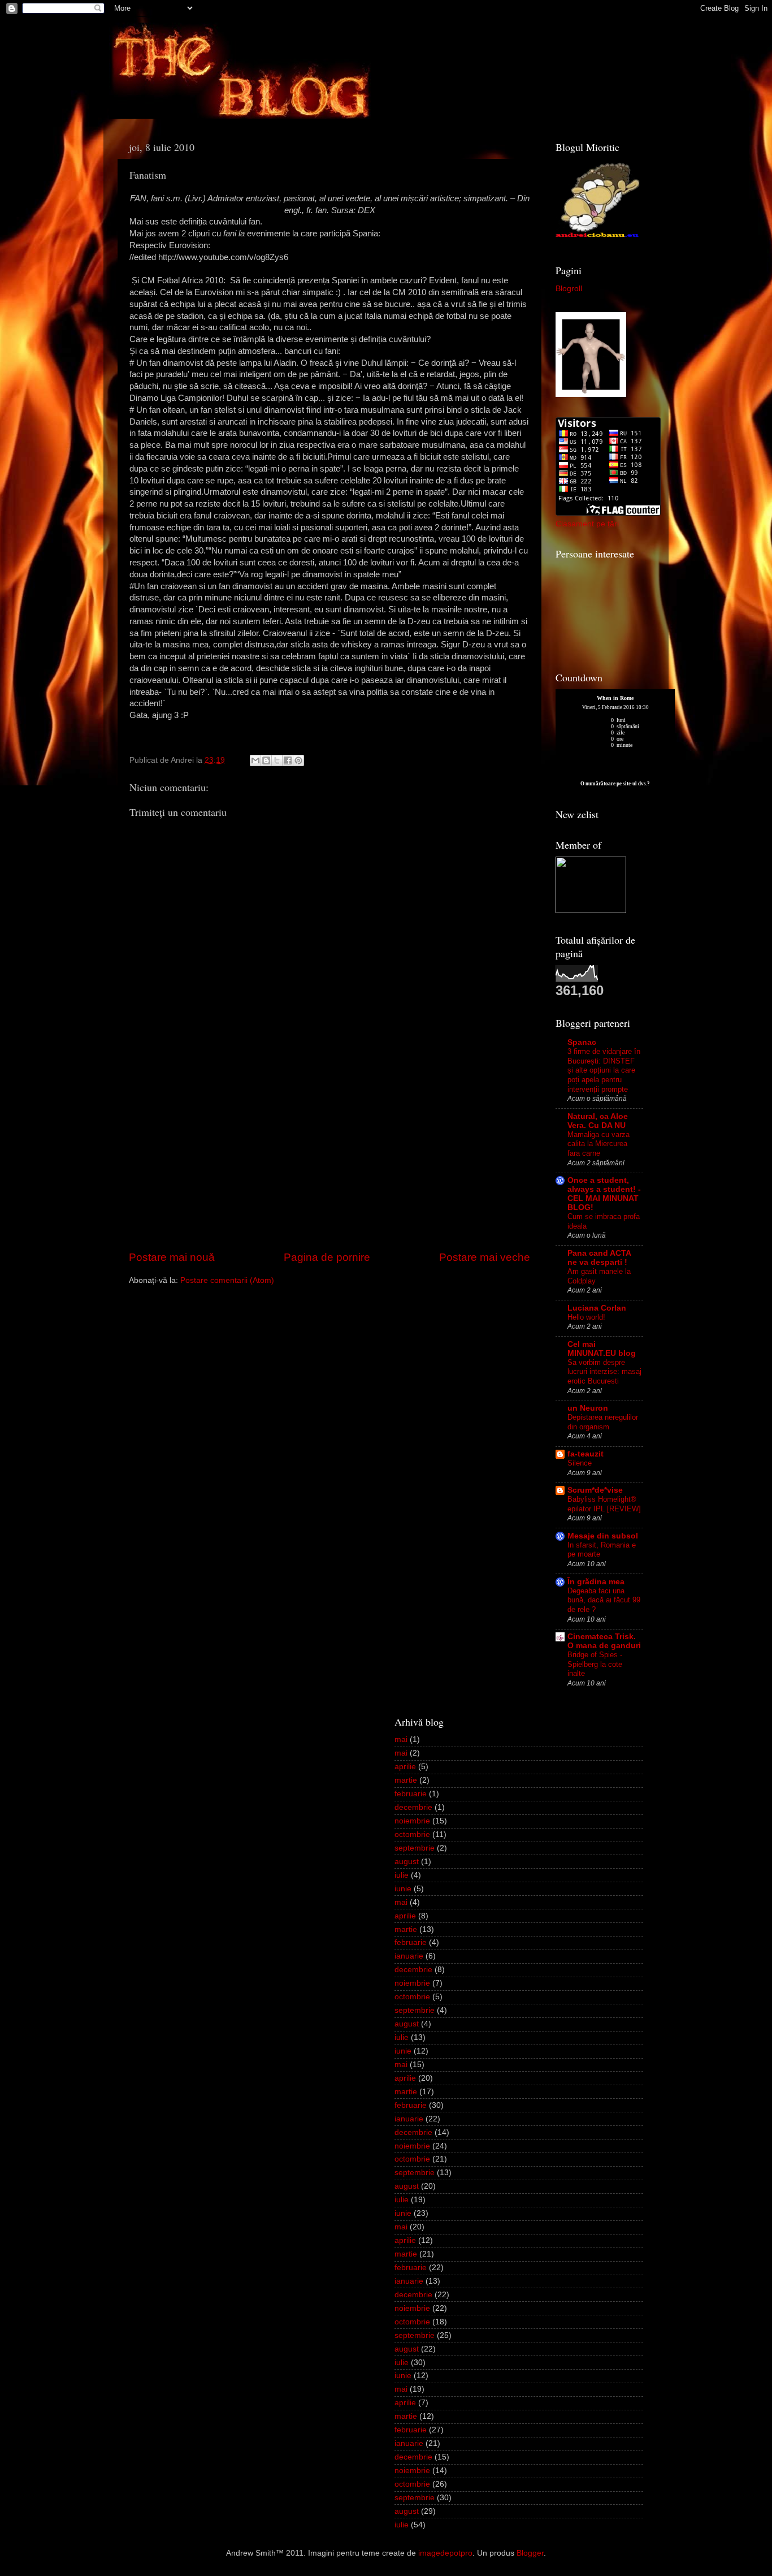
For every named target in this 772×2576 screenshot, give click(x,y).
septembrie (415, 1848)
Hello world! (586, 1317)
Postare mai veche (485, 1257)
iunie (403, 1889)
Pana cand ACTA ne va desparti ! (599, 1258)
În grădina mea (596, 1582)
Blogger (530, 2553)
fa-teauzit (585, 1454)
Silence (580, 1463)
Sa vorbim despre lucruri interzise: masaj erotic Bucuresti (604, 1372)
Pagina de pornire (327, 1257)
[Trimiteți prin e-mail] (255, 760)
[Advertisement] (329, 1164)
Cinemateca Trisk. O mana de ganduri (604, 1641)
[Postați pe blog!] (266, 760)
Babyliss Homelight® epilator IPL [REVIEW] (604, 1504)
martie (406, 1780)
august (407, 1862)
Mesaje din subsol (603, 1536)
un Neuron (588, 1408)
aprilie (405, 1767)
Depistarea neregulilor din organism (603, 1422)
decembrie (413, 1807)
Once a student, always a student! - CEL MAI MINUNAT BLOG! (604, 1194)
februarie (411, 1794)
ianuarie (409, 1956)
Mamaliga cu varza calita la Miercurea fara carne (598, 1144)
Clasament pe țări (587, 524)
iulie (402, 1875)
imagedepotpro (445, 2553)
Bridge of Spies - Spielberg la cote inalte (595, 1664)
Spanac (582, 1042)
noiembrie (412, 1821)
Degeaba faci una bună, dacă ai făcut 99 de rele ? (604, 1600)
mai (401, 1739)
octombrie (412, 1834)
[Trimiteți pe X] (277, 760)
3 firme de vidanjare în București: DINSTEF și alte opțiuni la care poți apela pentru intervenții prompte (604, 1070)
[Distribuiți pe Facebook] (288, 760)
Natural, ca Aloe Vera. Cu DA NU (598, 1121)
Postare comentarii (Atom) (227, 1280)
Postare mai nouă (172, 1257)
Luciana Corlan (597, 1308)
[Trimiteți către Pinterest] (298, 760)
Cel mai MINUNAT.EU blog (602, 1349)
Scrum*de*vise (595, 1490)
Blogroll (569, 289)
